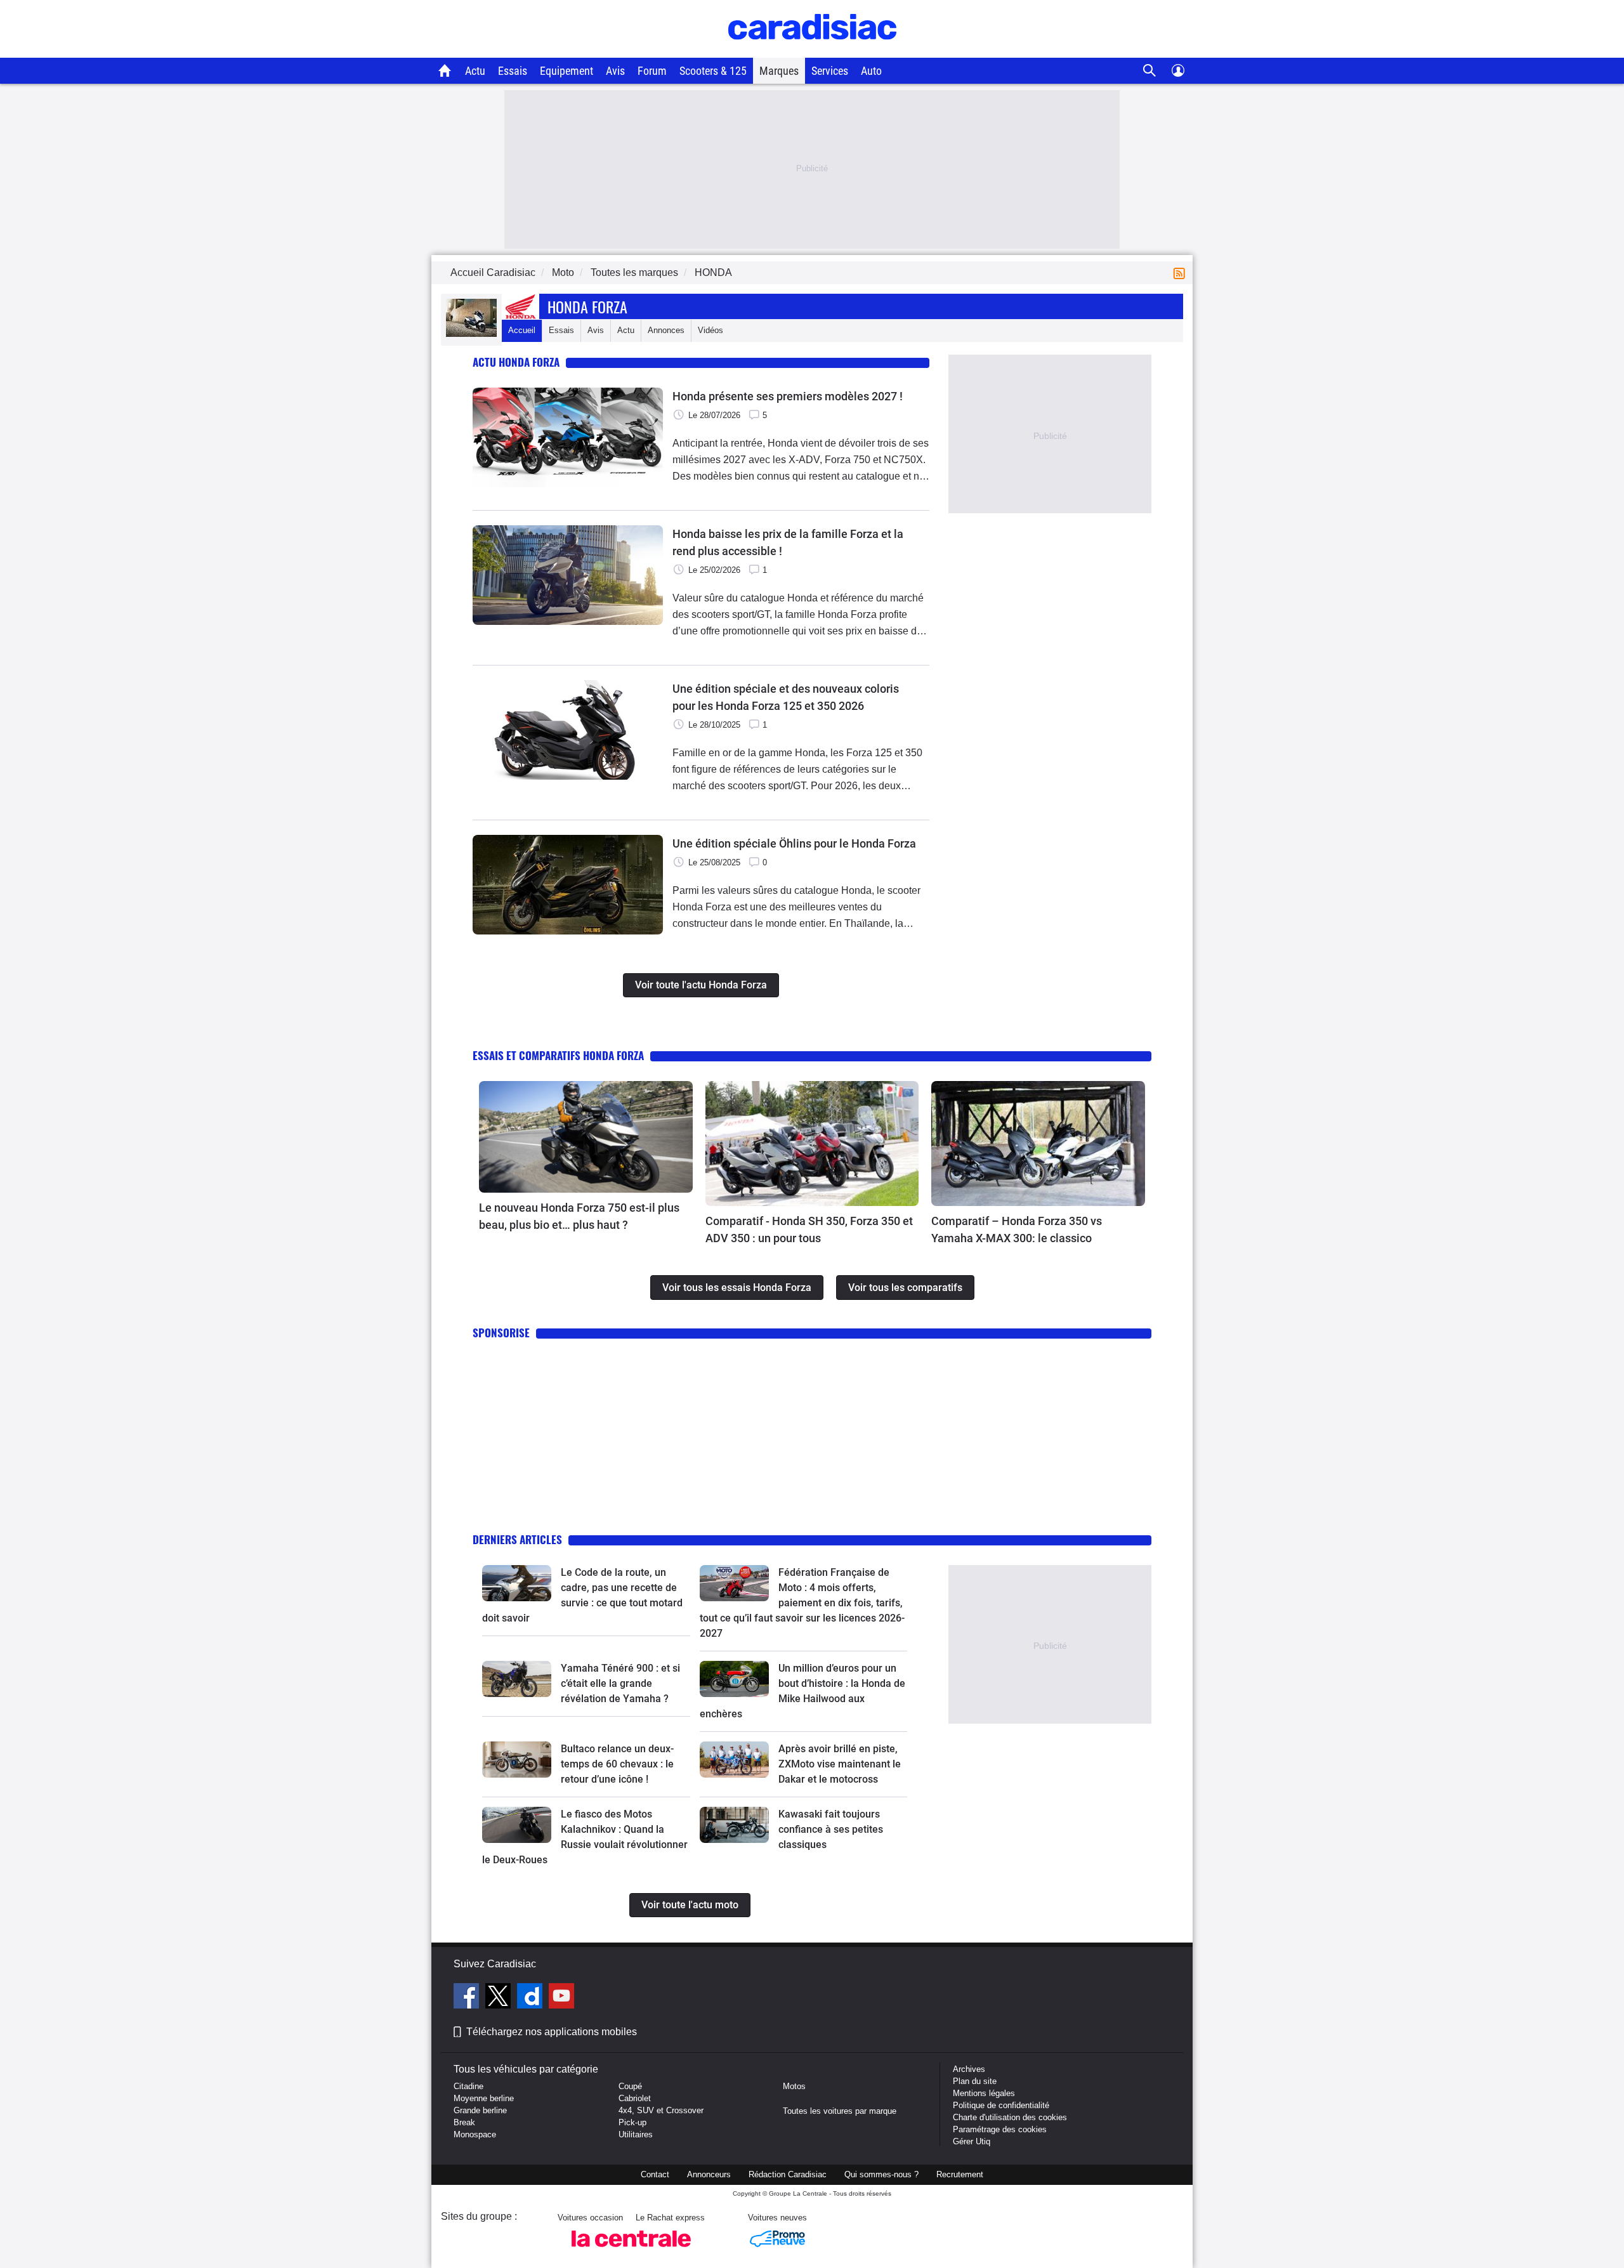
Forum (652, 71)
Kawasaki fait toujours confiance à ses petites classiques (831, 1829)
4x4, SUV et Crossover (661, 2110)
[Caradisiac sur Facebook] (468, 1998)
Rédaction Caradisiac (788, 2174)
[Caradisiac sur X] (500, 1998)
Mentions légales (984, 2093)
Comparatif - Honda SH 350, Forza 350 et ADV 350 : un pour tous (809, 1229)
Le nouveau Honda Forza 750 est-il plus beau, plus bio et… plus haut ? (579, 1216)
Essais (513, 71)
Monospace (475, 2134)
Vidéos (710, 330)
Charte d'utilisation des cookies (1010, 2117)
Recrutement (960, 2174)
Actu (475, 71)
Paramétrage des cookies (1000, 2129)
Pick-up (632, 2122)
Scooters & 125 (713, 71)
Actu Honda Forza (516, 362)
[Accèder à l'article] (586, 1137)
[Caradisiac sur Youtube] (561, 1998)
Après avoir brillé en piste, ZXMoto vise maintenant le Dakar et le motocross (840, 1764)
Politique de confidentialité (1001, 2105)
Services (830, 71)
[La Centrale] (631, 2251)
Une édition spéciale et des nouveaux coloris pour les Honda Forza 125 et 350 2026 (786, 697)
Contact (655, 2174)
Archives (969, 2069)
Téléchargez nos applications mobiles (552, 2032)
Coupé (630, 2086)
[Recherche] (1150, 71)
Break (464, 2122)
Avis (615, 71)
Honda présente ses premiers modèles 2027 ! (788, 396)
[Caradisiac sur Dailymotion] (531, 1998)
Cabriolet (635, 2098)
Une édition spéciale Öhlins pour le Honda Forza (794, 843)
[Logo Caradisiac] (812, 51)
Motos (794, 2086)
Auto (871, 71)
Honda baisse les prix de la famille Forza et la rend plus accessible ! (788, 542)
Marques (779, 71)
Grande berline (480, 2110)
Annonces (666, 330)
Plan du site (975, 2081)
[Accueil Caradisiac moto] (445, 70)
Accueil (522, 330)
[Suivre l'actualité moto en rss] (1182, 272)
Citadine (468, 2086)
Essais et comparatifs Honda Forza (558, 1055)
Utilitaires (636, 2134)
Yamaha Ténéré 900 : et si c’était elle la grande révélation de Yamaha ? (620, 1683)
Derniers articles (517, 1539)
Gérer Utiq (972, 2141)
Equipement (566, 71)
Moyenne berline (484, 2098)
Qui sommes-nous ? (881, 2174)
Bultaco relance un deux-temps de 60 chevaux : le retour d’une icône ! (617, 1764)
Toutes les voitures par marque (840, 2111)
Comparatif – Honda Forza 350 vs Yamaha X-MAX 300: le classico (1017, 1229)
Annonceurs (709, 2174)
